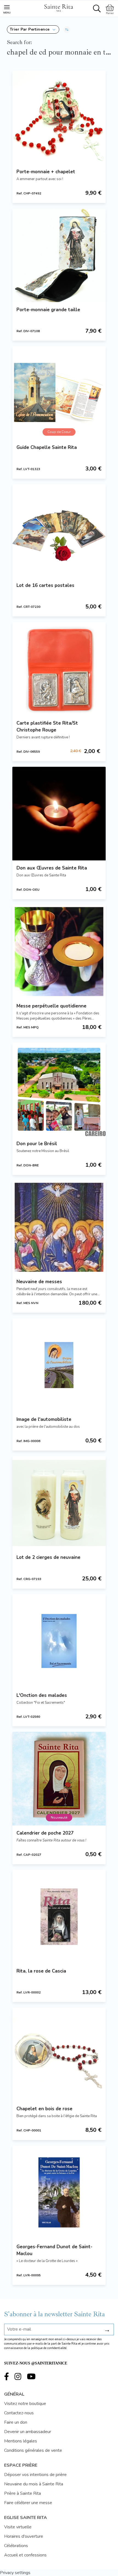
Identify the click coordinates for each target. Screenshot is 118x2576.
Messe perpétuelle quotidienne (51, 1006)
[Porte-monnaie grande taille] (59, 255)
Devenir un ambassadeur (28, 2432)
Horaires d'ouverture (24, 2536)
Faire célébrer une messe (28, 2503)
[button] (33, 29)
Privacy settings (15, 2573)
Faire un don (16, 2422)
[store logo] (58, 7)
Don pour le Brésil (37, 1144)
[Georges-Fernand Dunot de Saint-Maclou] (59, 2192)
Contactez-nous (19, 2413)
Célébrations (16, 2546)
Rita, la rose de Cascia (41, 1971)
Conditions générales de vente (33, 2450)
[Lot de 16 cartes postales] (59, 531)
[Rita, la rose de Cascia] (59, 1917)
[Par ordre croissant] (67, 29)
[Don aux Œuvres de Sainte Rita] (59, 814)
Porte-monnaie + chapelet (46, 172)
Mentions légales (21, 2441)
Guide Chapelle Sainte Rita (47, 447)
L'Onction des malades (42, 1695)
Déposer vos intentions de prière (35, 2475)
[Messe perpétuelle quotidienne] (59, 952)
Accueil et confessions (25, 2555)
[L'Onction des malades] (59, 1641)
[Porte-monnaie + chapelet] (59, 117)
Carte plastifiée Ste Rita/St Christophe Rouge (47, 727)
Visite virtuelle (18, 2527)
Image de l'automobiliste (44, 1419)
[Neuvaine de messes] (59, 1227)
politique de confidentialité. (49, 2348)
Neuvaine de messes (39, 1282)
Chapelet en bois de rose (44, 2109)
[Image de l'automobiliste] (59, 1365)
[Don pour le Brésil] (59, 1089)
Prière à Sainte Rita (23, 2493)
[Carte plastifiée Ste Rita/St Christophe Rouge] (59, 669)
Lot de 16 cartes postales (45, 585)
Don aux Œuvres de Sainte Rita (52, 868)
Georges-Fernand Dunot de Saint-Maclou (54, 2250)
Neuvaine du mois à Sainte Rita (34, 2484)
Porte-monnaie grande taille (48, 310)
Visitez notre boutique (25, 2404)
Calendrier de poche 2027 (45, 1833)
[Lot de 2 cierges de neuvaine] (59, 1503)
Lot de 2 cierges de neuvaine (48, 1557)
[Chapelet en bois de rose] (59, 2054)
